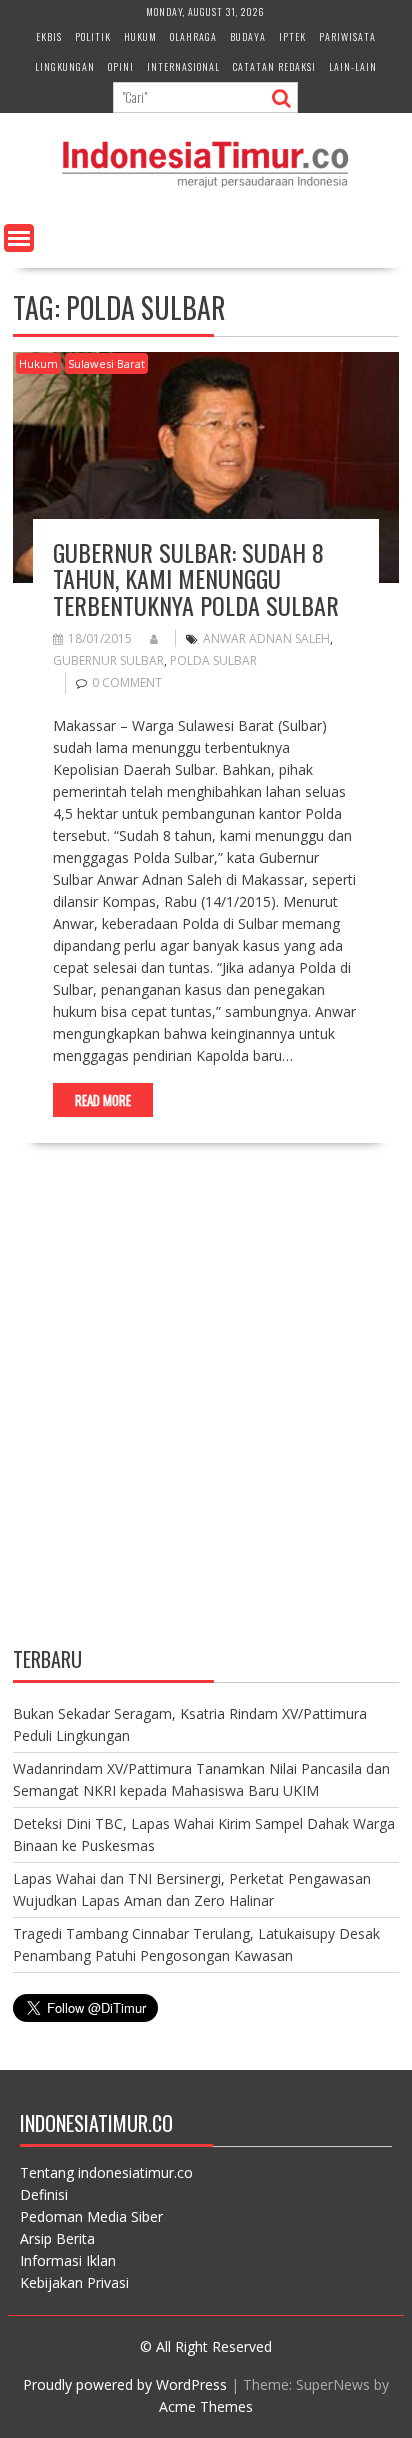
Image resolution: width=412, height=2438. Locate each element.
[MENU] (19, 238)
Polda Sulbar (213, 660)
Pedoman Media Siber (91, 2216)
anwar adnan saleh (266, 638)
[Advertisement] (206, 1412)
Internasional (183, 66)
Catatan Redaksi (274, 66)
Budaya (248, 36)
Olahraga (193, 36)
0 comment (127, 682)
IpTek (292, 36)
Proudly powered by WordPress (125, 2384)
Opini (121, 66)
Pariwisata (347, 36)
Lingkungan (65, 66)
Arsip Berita (57, 2238)
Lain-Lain (353, 66)
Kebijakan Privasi (74, 2282)
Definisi (44, 2194)
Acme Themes (206, 2406)
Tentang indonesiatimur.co (106, 2172)
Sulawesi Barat (106, 363)
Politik (93, 36)
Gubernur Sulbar (108, 660)
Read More (103, 1100)
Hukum (140, 36)
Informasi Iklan (68, 2260)
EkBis (49, 36)
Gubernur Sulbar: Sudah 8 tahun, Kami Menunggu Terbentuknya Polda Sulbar (196, 578)
